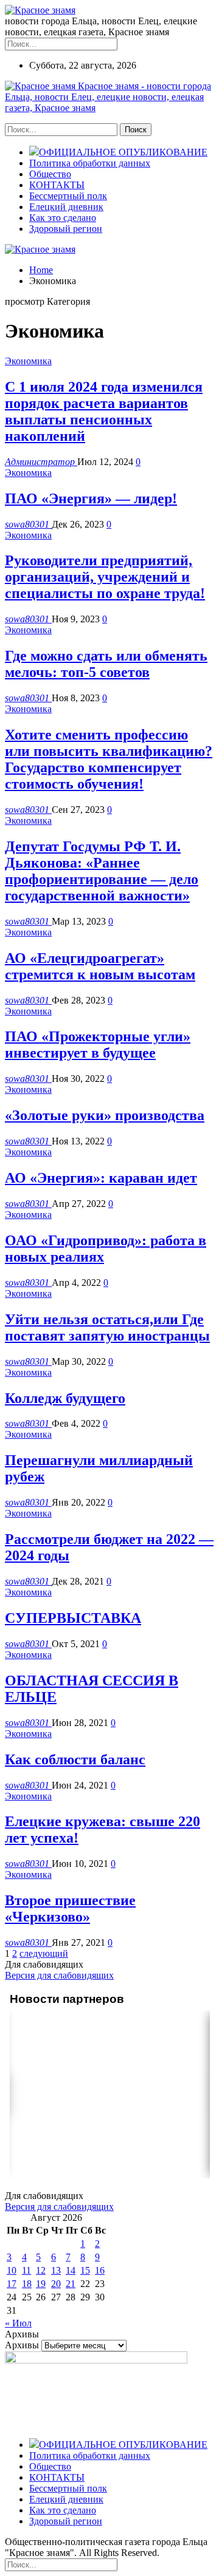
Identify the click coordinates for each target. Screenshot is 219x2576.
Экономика (28, 361)
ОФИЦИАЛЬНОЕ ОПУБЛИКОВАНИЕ (123, 152)
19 (41, 2284)
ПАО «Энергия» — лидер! (91, 498)
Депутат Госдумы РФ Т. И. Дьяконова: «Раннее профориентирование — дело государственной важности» (102, 871)
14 (71, 2270)
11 (26, 2270)
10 (12, 2270)
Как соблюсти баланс (75, 1759)
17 (12, 2284)
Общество (50, 174)
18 (27, 2284)
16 (100, 2270)
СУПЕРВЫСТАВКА (73, 1618)
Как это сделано (63, 218)
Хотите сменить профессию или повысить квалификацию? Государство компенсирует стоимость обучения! (109, 759)
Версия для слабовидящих (59, 1975)
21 (71, 2284)
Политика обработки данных (90, 163)
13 (56, 2270)
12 (41, 2270)
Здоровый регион (66, 229)
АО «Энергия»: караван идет (101, 1178)
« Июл (18, 2323)
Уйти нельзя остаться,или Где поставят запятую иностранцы (107, 1327)
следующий (44, 1953)
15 (85, 2270)
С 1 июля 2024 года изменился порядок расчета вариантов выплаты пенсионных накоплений (104, 411)
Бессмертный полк (68, 196)
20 (56, 2284)
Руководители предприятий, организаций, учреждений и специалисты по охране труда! (105, 577)
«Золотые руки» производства (105, 1115)
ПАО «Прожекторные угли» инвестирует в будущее (98, 1045)
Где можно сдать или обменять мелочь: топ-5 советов (106, 664)
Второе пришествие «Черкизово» (70, 1908)
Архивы (22, 2345)
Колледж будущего (65, 1398)
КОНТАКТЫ (57, 185)
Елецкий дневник (66, 207)
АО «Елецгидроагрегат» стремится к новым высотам (100, 966)
